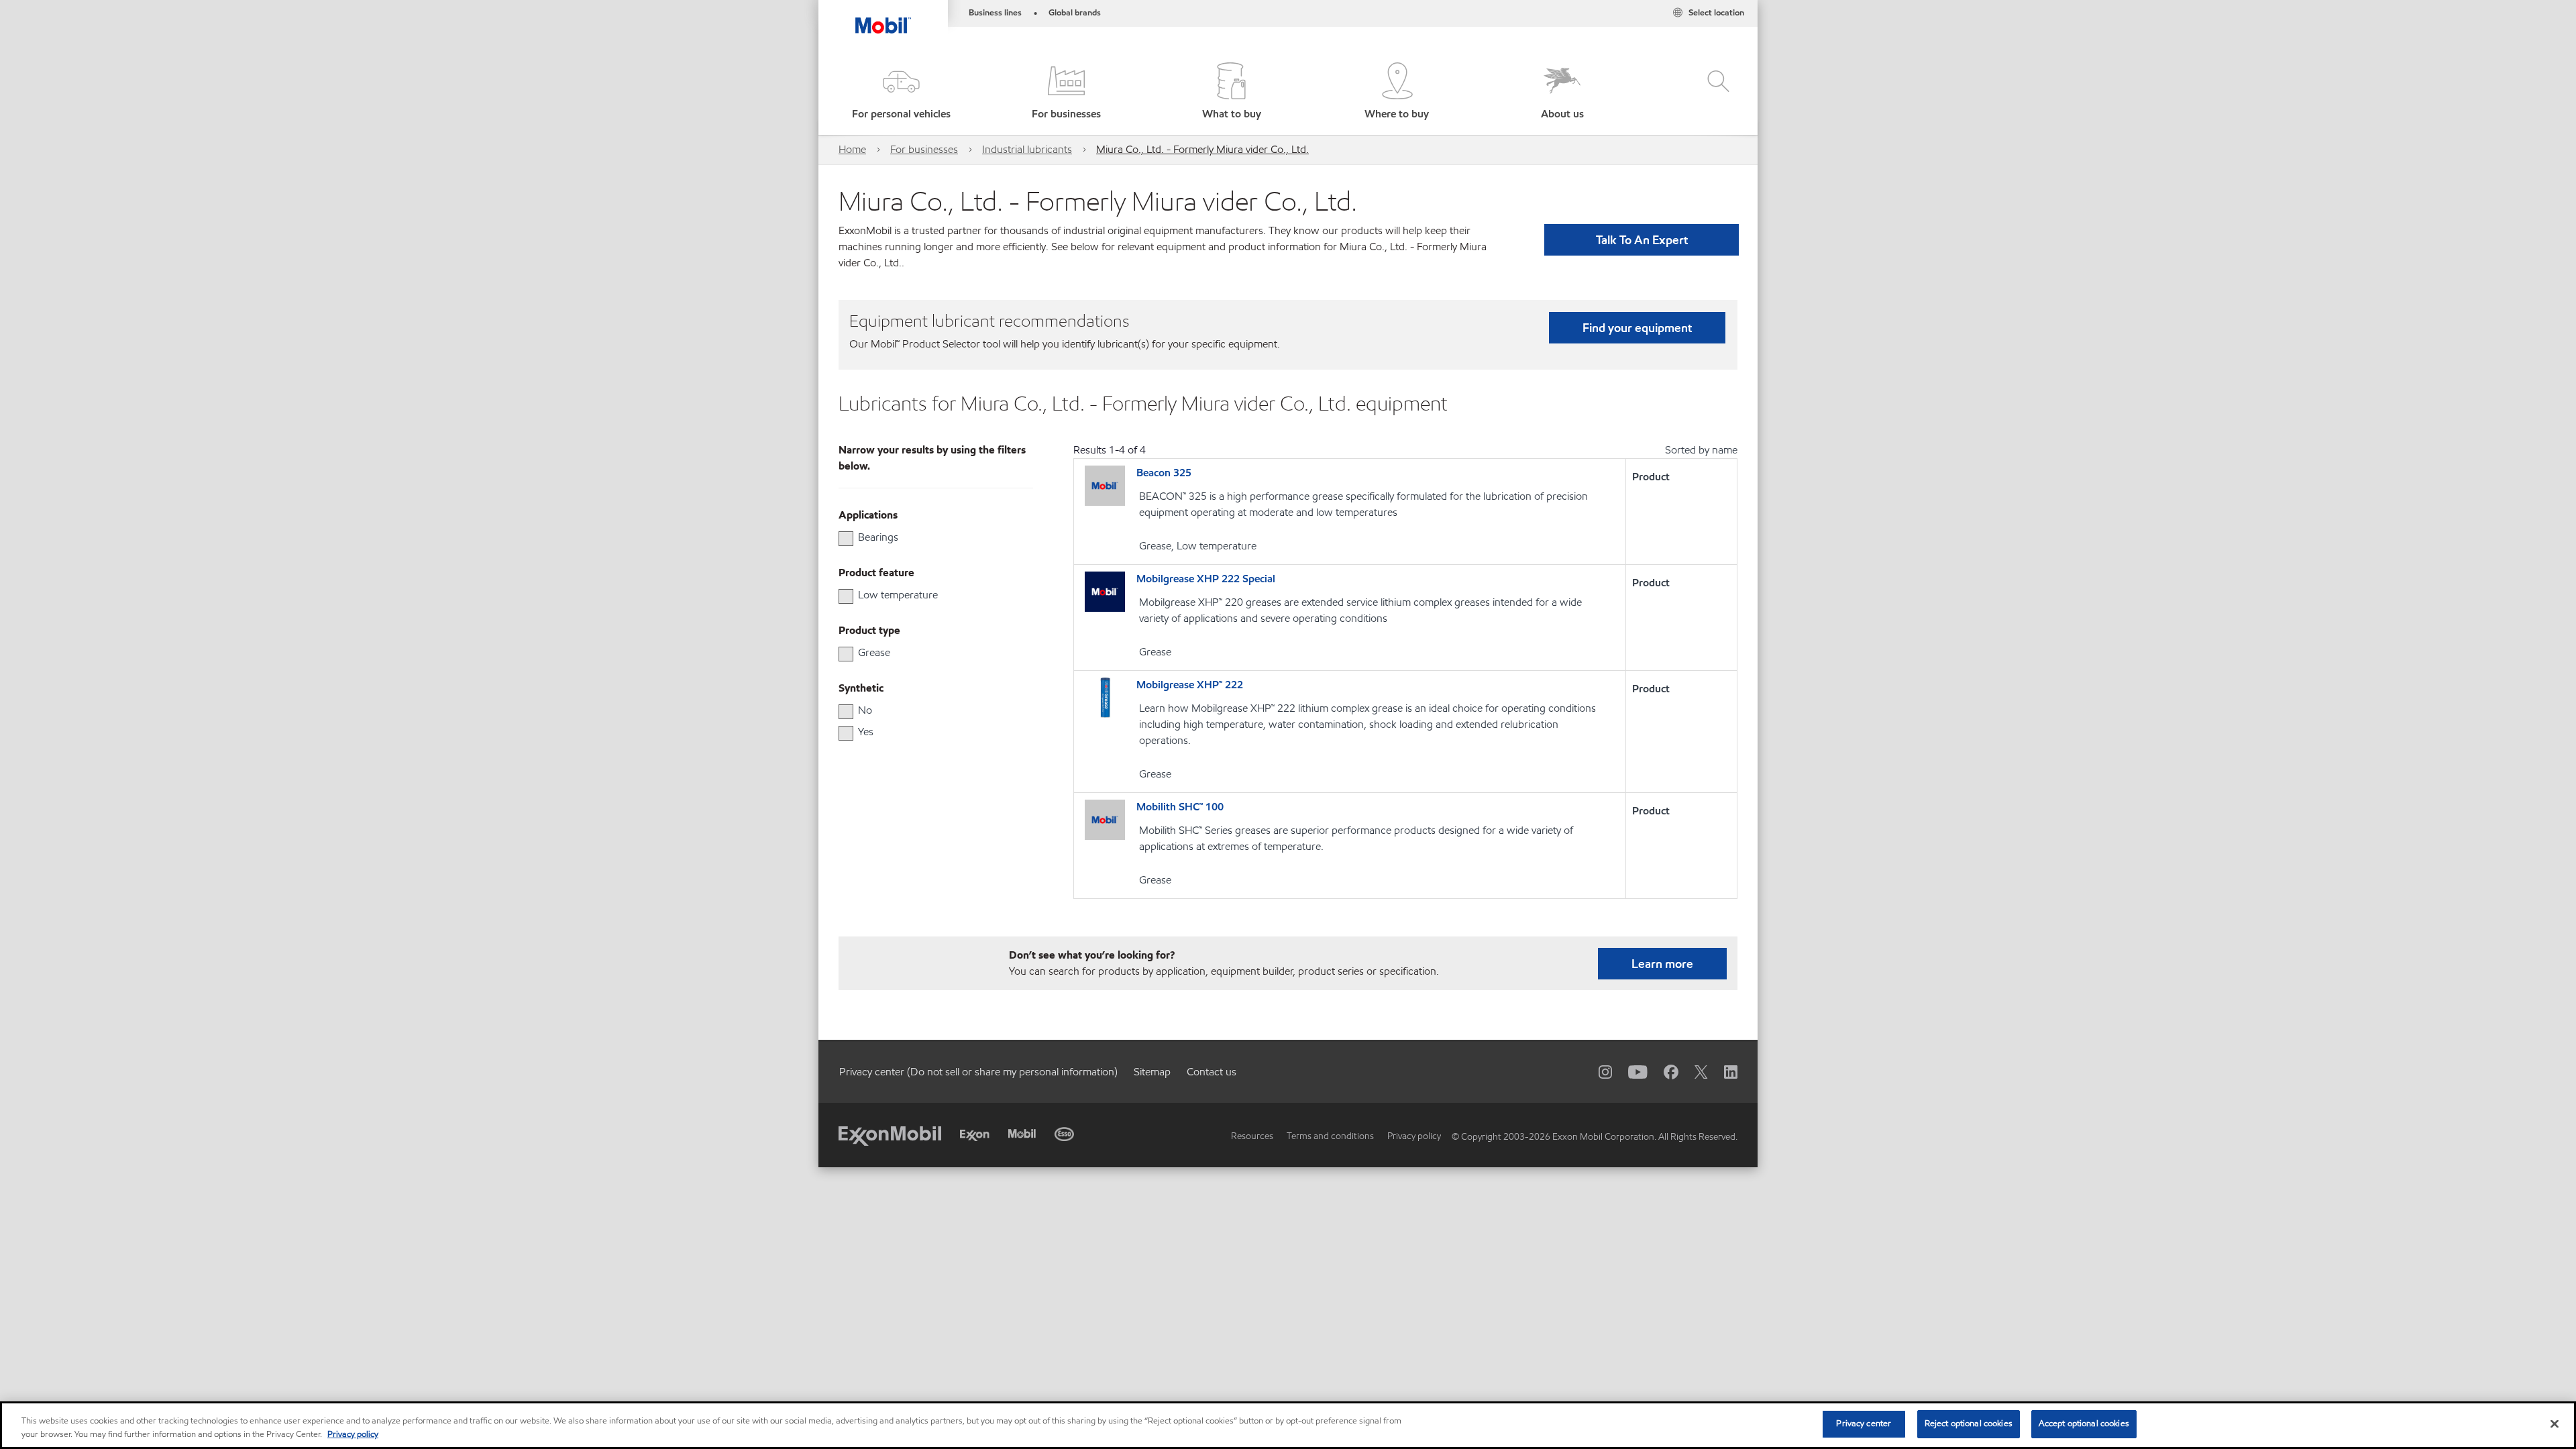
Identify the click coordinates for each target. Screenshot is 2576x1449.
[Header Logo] (883, 17)
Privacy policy (1414, 1136)
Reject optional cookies (1969, 1424)
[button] (901, 92)
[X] (1693, 1071)
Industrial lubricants (1027, 149)
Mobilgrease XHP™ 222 (1190, 685)
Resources (1252, 1136)
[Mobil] (1022, 1133)
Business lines (995, 13)
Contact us (1212, 1072)
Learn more (1662, 964)
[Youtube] (1630, 1071)
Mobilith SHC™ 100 (1180, 807)
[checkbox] (846, 539)
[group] (929, 537)
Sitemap (1152, 1072)
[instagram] (1597, 1071)
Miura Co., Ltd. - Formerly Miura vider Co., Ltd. (1202, 149)
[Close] (2555, 1424)
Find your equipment (1637, 328)
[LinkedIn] (1723, 1071)
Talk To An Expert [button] (1642, 240)
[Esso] (1064, 1134)
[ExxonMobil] (890, 1135)
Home (852, 149)
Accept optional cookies (2084, 1424)
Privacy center (1864, 1424)
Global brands (1075, 13)
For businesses (924, 149)
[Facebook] (1663, 1071)
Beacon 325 (1164, 473)
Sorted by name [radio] (1701, 450)
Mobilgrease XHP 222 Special (1206, 579)
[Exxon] (975, 1135)
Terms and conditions (1330, 1136)
